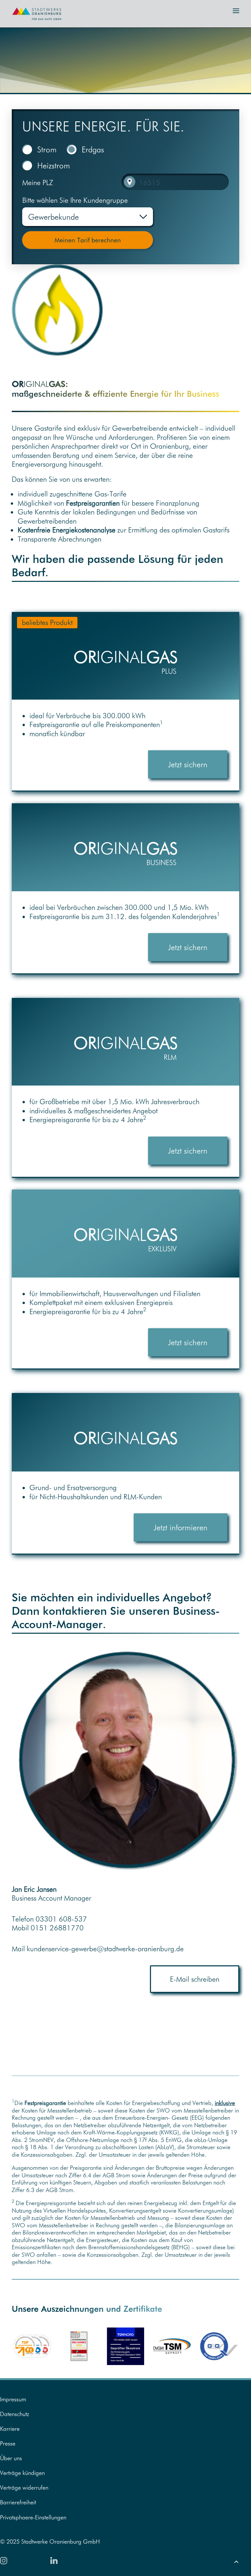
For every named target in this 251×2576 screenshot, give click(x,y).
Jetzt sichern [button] (188, 764)
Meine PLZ (38, 183)
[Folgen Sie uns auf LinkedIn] (54, 2560)
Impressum (13, 2399)
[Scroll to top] (236, 2560)
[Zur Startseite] (33, 22)
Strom (47, 149)
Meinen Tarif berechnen (88, 240)
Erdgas (93, 149)
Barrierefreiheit (18, 2502)
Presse (8, 2443)
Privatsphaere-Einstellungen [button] (33, 2517)
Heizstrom (54, 165)
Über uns (11, 2458)
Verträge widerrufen (24, 2488)
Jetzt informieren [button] (181, 1527)
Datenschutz (15, 2414)
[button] (236, 11)
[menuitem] (125, 2399)
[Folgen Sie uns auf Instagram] (4, 2561)
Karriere (10, 2429)
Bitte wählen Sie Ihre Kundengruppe (75, 200)
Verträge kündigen (22, 2473)
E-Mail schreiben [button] (195, 1979)
